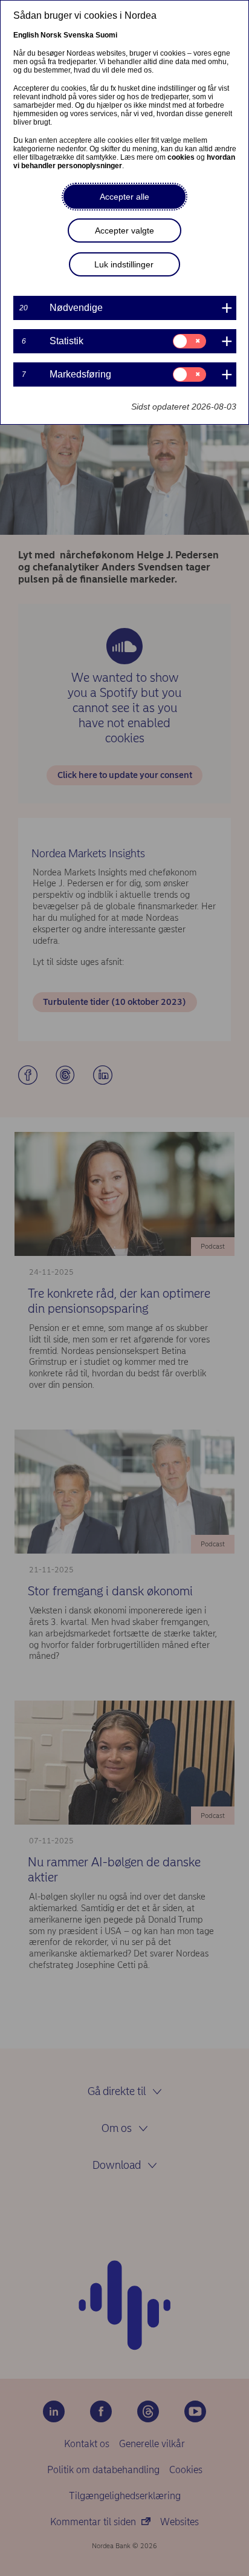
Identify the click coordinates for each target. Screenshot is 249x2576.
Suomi (106, 35)
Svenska (79, 35)
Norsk (51, 35)
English (26, 35)
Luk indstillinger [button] (124, 264)
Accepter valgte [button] (124, 230)
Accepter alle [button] (124, 197)
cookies (181, 157)
